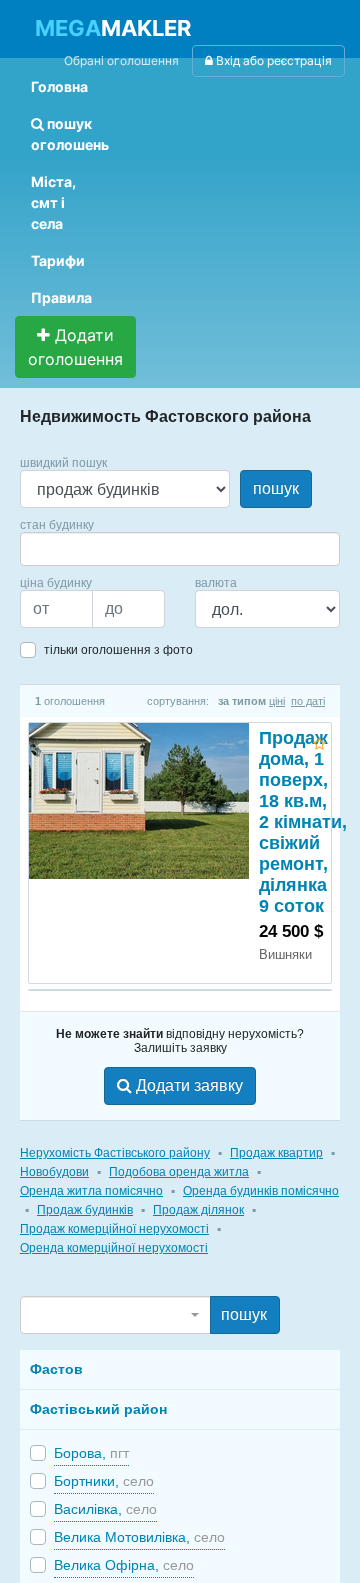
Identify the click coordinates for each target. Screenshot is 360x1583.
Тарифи (58, 260)
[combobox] (180, 549)
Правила (61, 297)
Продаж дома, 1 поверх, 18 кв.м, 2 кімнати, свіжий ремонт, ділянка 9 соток (303, 822)
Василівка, (105, 1509)
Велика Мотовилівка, (139, 1537)
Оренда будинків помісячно (261, 1191)
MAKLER (113, 28)
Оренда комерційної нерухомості (114, 1248)
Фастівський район (98, 1409)
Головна (59, 86)
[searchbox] (56, 549)
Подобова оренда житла (179, 1172)
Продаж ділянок (198, 1210)
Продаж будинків (85, 1210)
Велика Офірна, (124, 1565)
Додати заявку (187, 1085)
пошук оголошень (70, 134)
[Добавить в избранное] (319, 740)
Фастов (56, 1369)
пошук (276, 488)
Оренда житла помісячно (91, 1191)
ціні (277, 701)
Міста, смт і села (53, 202)
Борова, (91, 1453)
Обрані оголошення (121, 60)
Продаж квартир (276, 1153)
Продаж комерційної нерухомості (114, 1229)
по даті (308, 701)
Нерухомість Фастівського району (115, 1153)
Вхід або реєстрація (272, 60)
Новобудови (54, 1172)
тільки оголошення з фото (118, 650)
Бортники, (104, 1481)
